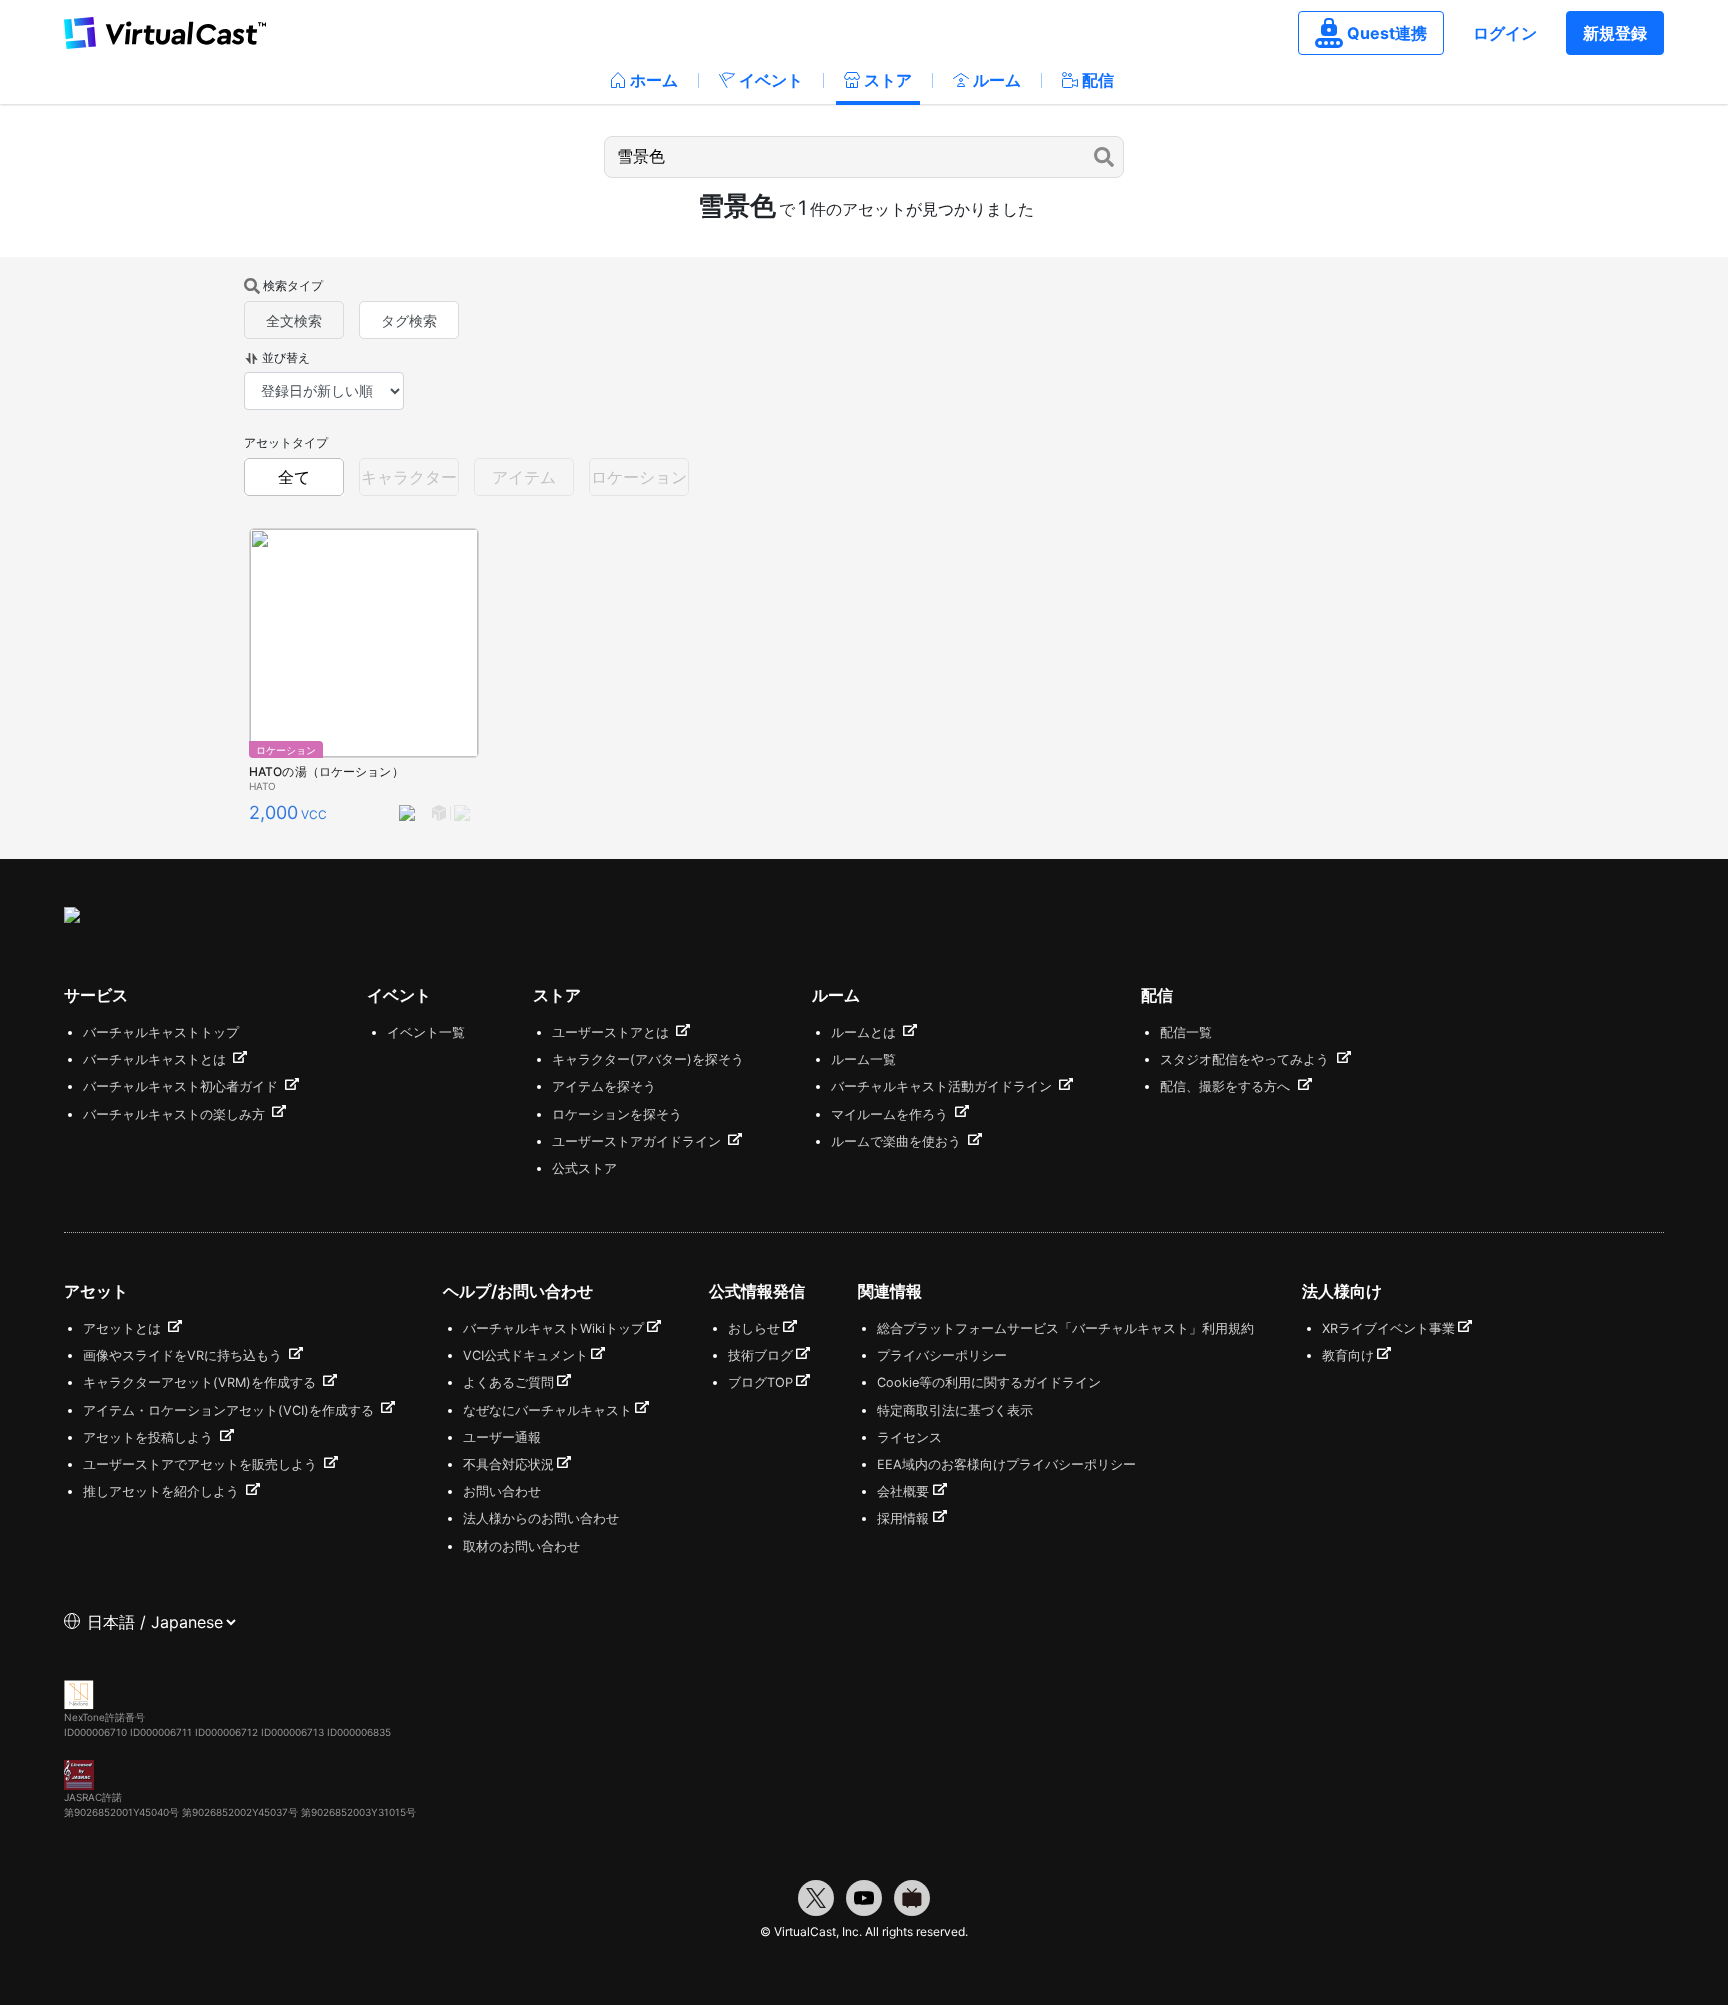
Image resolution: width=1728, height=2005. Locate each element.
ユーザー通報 (502, 1437)
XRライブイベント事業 (1388, 1328)
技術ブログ (760, 1355)
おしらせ (754, 1328)
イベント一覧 (426, 1032)
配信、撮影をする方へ (1227, 1086)
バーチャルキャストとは (156, 1059)
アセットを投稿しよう (150, 1437)
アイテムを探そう (604, 1086)
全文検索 (294, 320)
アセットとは (124, 1328)
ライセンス (909, 1437)
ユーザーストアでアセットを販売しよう (202, 1464)
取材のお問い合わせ (521, 1546)
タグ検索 (409, 320)
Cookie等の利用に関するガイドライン (989, 1382)
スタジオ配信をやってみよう (1246, 1059)
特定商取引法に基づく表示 (955, 1410)
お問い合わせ (502, 1491)
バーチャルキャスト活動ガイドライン (943, 1086)
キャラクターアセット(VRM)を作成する (201, 1382)
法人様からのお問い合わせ (541, 1518)
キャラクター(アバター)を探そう (648, 1059)
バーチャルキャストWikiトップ (553, 1328)
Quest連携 (1387, 33)
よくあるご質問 (508, 1382)
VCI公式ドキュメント (525, 1355)
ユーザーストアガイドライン (638, 1141)
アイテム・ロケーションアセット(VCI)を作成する (230, 1410)
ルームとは (865, 1032)
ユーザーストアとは (612, 1032)
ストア (888, 80)
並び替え (286, 357)
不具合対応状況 (508, 1464)
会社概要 (903, 1491)
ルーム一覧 (863, 1059)
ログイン (1505, 33)
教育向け (1348, 1355)
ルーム (997, 80)
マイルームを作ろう (891, 1114)
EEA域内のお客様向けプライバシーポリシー (1006, 1464)
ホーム (654, 80)
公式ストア (584, 1168)
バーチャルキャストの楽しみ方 (176, 1114)
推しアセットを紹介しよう (163, 1491)
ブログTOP (760, 1382)
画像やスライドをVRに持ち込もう (184, 1355)
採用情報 (903, 1518)
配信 (1098, 80)
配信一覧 (1186, 1032)
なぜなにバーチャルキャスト (547, 1410)
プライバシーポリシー (942, 1355)
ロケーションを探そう (617, 1114)
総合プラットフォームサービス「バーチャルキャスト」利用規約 (1065, 1328)
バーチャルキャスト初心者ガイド (182, 1086)
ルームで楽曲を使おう (898, 1141)
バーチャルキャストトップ (161, 1032)
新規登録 (1615, 33)
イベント (771, 80)
